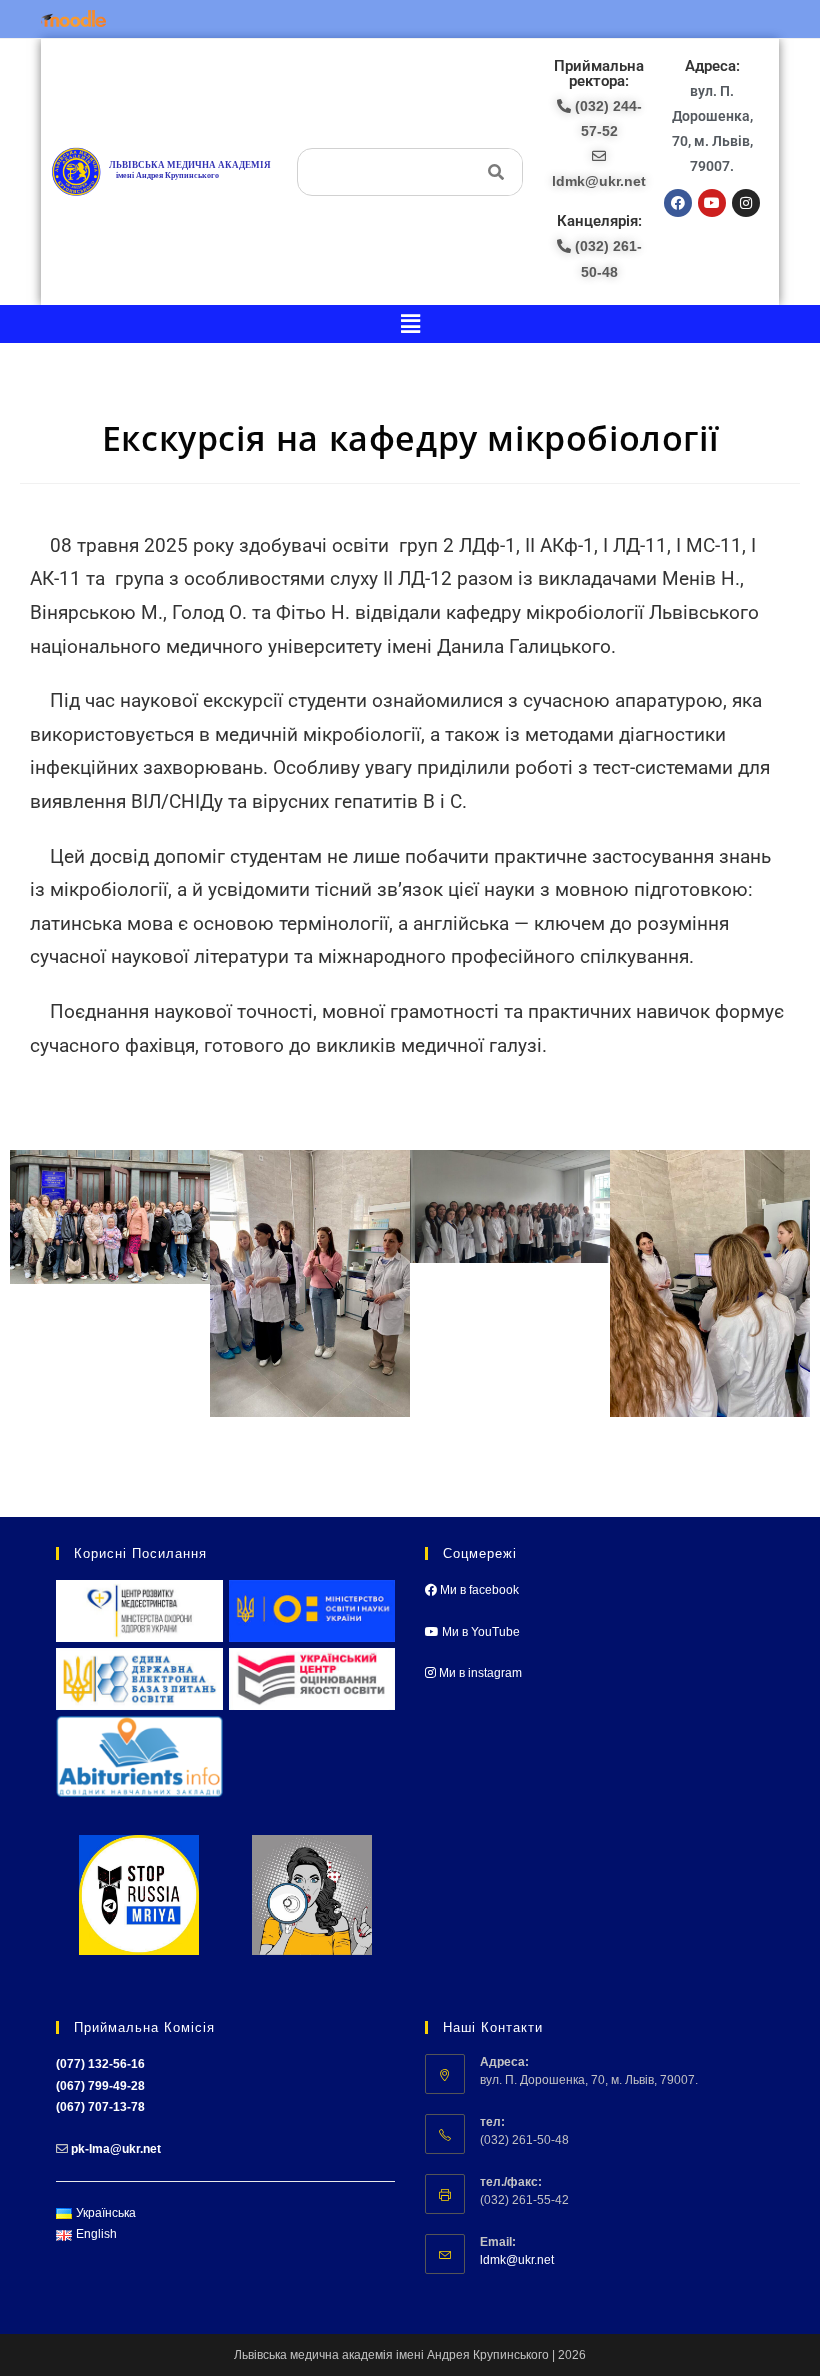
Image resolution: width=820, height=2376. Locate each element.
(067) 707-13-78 (100, 2107)
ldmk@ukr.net (517, 2260)
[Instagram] (746, 203)
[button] (410, 324)
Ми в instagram (479, 1673)
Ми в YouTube (479, 1632)
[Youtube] (712, 203)
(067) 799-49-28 (100, 2086)
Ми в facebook (478, 1590)
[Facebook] (678, 203)
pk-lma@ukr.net (116, 2149)
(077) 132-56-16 (100, 2064)
